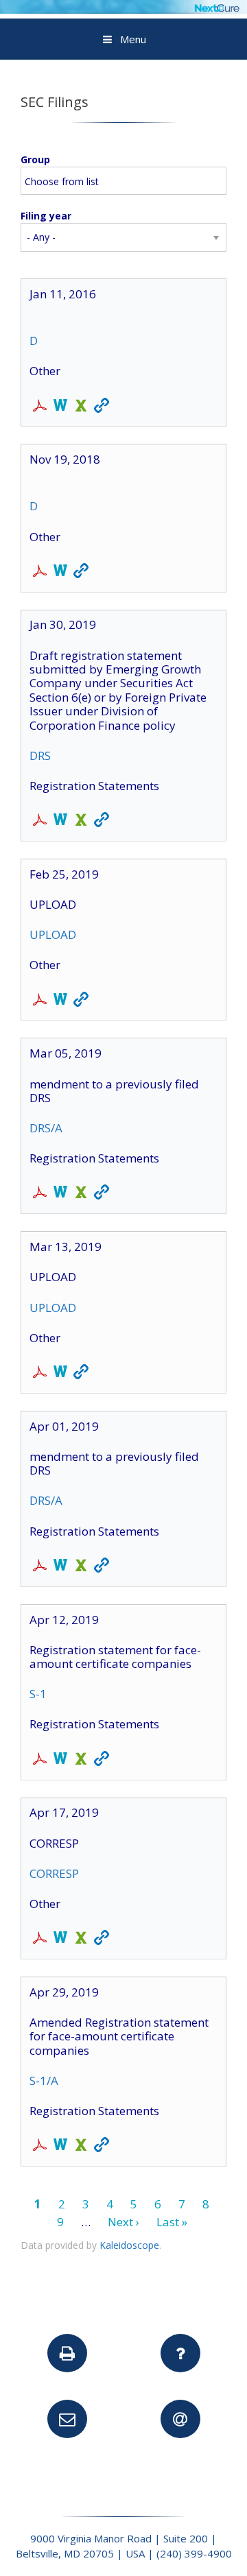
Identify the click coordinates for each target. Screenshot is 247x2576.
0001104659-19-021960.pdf (40, 1939)
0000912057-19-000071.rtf (60, 1193)
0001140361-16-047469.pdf (40, 407)
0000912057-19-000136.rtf (60, 1566)
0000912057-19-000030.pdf (40, 821)
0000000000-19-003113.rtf (60, 1001)
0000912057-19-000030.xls (81, 821)
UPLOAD (53, 934)
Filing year (46, 216)
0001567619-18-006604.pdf (40, 572)
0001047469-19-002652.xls (81, 2146)
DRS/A (46, 1128)
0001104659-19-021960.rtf (60, 1939)
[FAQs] (180, 2353)
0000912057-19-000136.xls (81, 1566)
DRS (40, 755)
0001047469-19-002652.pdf (40, 2146)
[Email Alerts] (180, 2419)
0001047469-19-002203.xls (81, 1760)
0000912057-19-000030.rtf (60, 821)
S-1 (38, 1694)
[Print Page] (67, 2353)
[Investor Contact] (67, 2419)
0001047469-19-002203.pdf (40, 1760)
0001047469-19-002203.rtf (60, 1760)
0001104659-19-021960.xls (81, 1939)
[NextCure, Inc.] (123, 9)
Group (35, 159)
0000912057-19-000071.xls (81, 1193)
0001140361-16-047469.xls (81, 407)
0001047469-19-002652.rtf (60, 2146)
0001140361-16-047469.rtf (60, 407)
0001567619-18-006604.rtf (60, 572)
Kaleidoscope (129, 2245)
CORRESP (54, 1873)
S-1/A (44, 2080)
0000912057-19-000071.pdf (40, 1193)
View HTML (102, 407)
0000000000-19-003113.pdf (40, 1001)
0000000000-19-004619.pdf (40, 1373)
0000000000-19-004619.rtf (60, 1373)
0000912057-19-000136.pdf (40, 1566)
